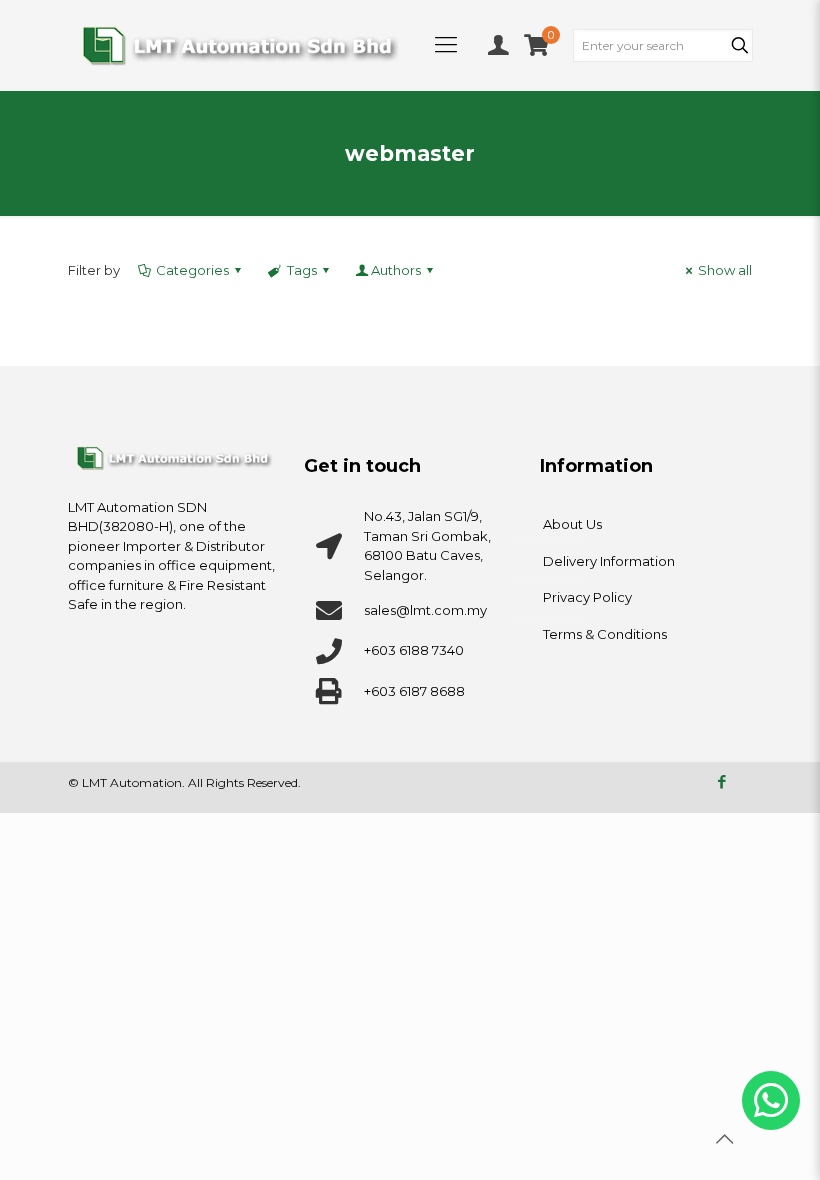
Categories (192, 270)
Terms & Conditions (605, 634)
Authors (396, 270)
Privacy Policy (587, 597)
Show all (725, 270)
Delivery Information (609, 561)
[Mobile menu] (446, 45)
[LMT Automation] (239, 45)
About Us (572, 524)
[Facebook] (721, 781)
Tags (302, 270)
